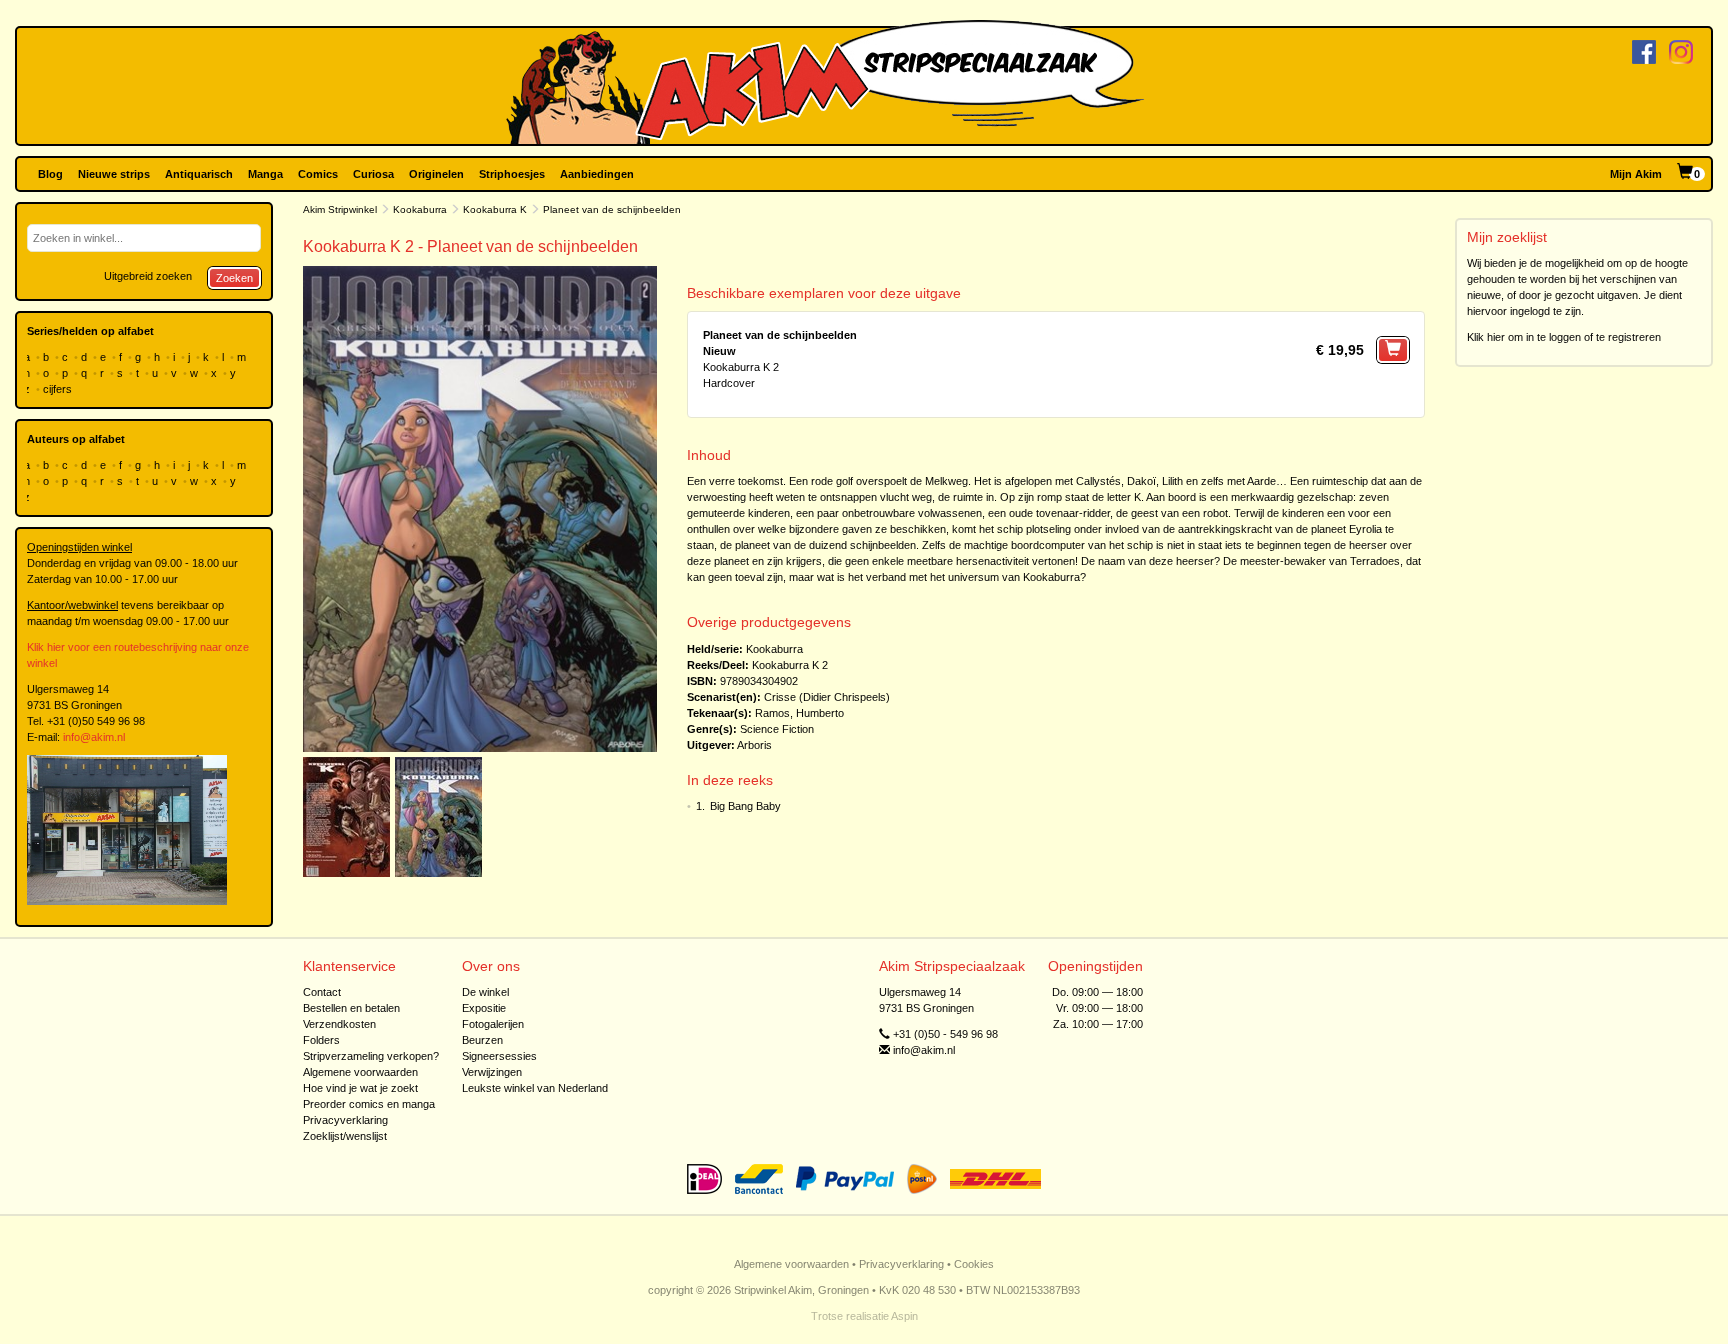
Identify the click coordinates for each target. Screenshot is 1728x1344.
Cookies (974, 1264)
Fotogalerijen (493, 1024)
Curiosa (373, 174)
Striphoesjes (512, 174)
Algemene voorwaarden (360, 1072)
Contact (322, 992)
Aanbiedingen (597, 174)
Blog (50, 174)
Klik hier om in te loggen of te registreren (1564, 337)
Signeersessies (499, 1056)
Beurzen (482, 1040)
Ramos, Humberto (799, 713)
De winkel (485, 992)
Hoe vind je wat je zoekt (360, 1088)
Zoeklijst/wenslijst (345, 1136)
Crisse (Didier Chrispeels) (827, 697)
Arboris (754, 745)
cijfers (59, 389)
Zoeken (234, 278)
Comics (318, 174)
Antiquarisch (199, 174)
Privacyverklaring (345, 1120)
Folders (321, 1040)
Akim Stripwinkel (340, 209)
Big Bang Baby (745, 806)
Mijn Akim (1636, 174)
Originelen (436, 174)
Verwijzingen (492, 1072)
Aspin (904, 1316)
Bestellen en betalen (351, 1008)
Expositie (484, 1008)
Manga (265, 174)
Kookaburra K (495, 209)
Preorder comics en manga (369, 1104)
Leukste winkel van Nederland (535, 1088)
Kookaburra (420, 209)
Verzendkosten (339, 1024)
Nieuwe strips (114, 174)
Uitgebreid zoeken (148, 276)
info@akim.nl (94, 737)
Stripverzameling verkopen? (371, 1056)
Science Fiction (777, 729)
